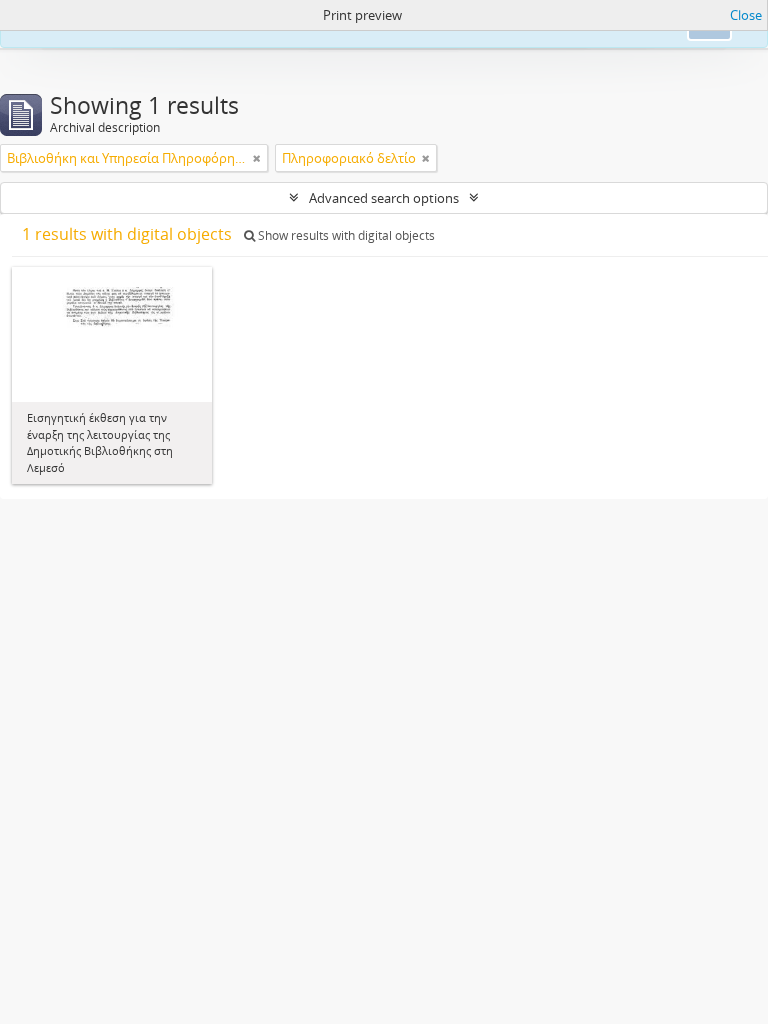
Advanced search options (384, 198)
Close (746, 15)
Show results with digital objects (345, 235)
